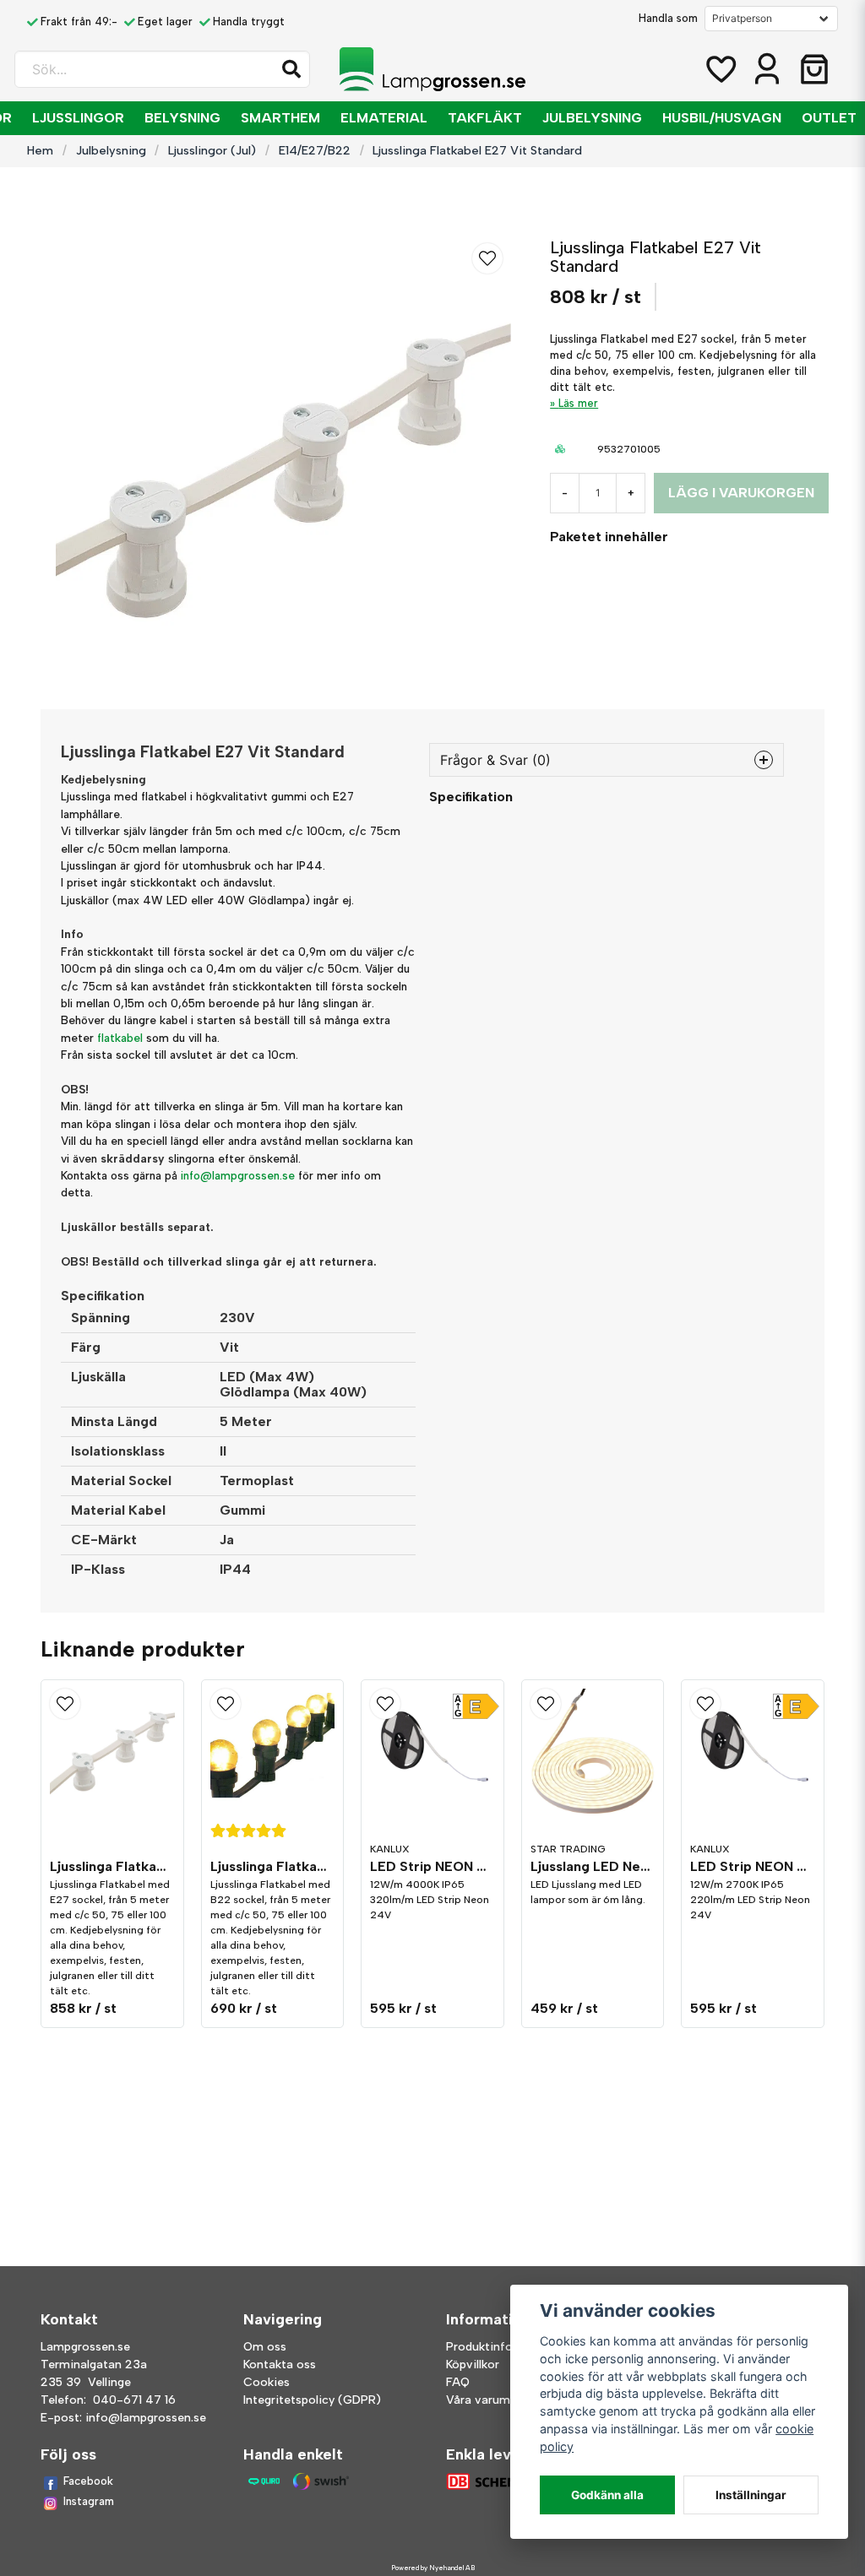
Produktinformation (502, 2347)
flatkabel (120, 1038)
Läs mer (578, 403)
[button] (291, 69)
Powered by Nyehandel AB (433, 2568)
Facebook (88, 2481)
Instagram (89, 2501)
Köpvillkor (473, 2364)
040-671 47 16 (134, 2400)
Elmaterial (384, 118)
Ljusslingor (78, 118)
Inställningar (751, 2495)
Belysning (182, 118)
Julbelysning (592, 118)
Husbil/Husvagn (722, 118)
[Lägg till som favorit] (720, 69)
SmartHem (280, 118)
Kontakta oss (280, 2364)
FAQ (458, 2382)
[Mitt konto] (767, 69)
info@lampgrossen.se (238, 1175)
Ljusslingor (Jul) (212, 150)
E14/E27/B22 (315, 150)
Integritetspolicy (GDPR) (312, 2400)
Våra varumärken (493, 2400)
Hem (40, 150)
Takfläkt (485, 118)
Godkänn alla (607, 2495)
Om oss (265, 2347)
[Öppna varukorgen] (814, 69)
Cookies (267, 2382)
